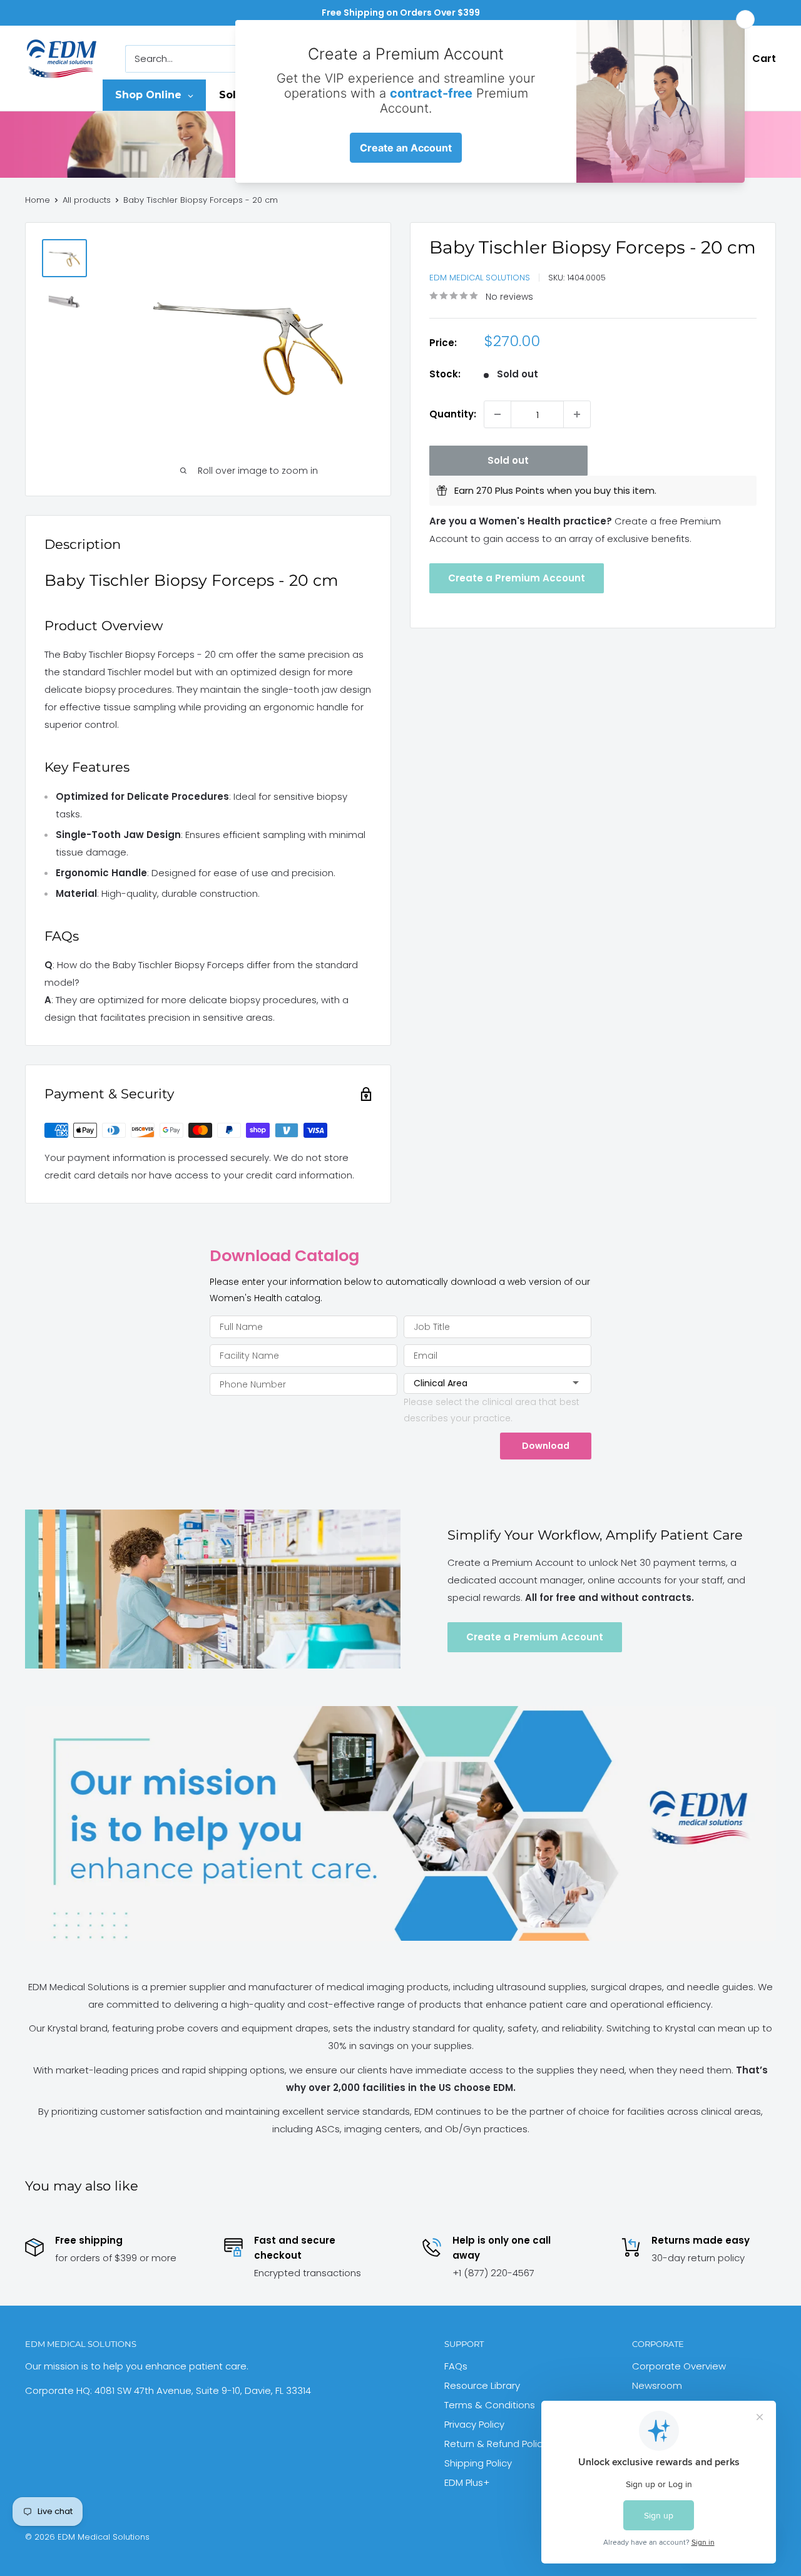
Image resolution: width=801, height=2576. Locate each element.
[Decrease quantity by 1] (497, 414)
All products (87, 200)
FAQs (456, 2366)
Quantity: (453, 414)
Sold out (508, 460)
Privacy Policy (474, 2424)
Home (38, 200)
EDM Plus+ (467, 2482)
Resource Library (482, 2385)
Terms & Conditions (490, 2405)
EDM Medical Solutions (480, 278)
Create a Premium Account (517, 577)
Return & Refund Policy (496, 2444)
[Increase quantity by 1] (577, 414)
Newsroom (657, 2385)
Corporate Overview (679, 2366)
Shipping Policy (478, 2463)
